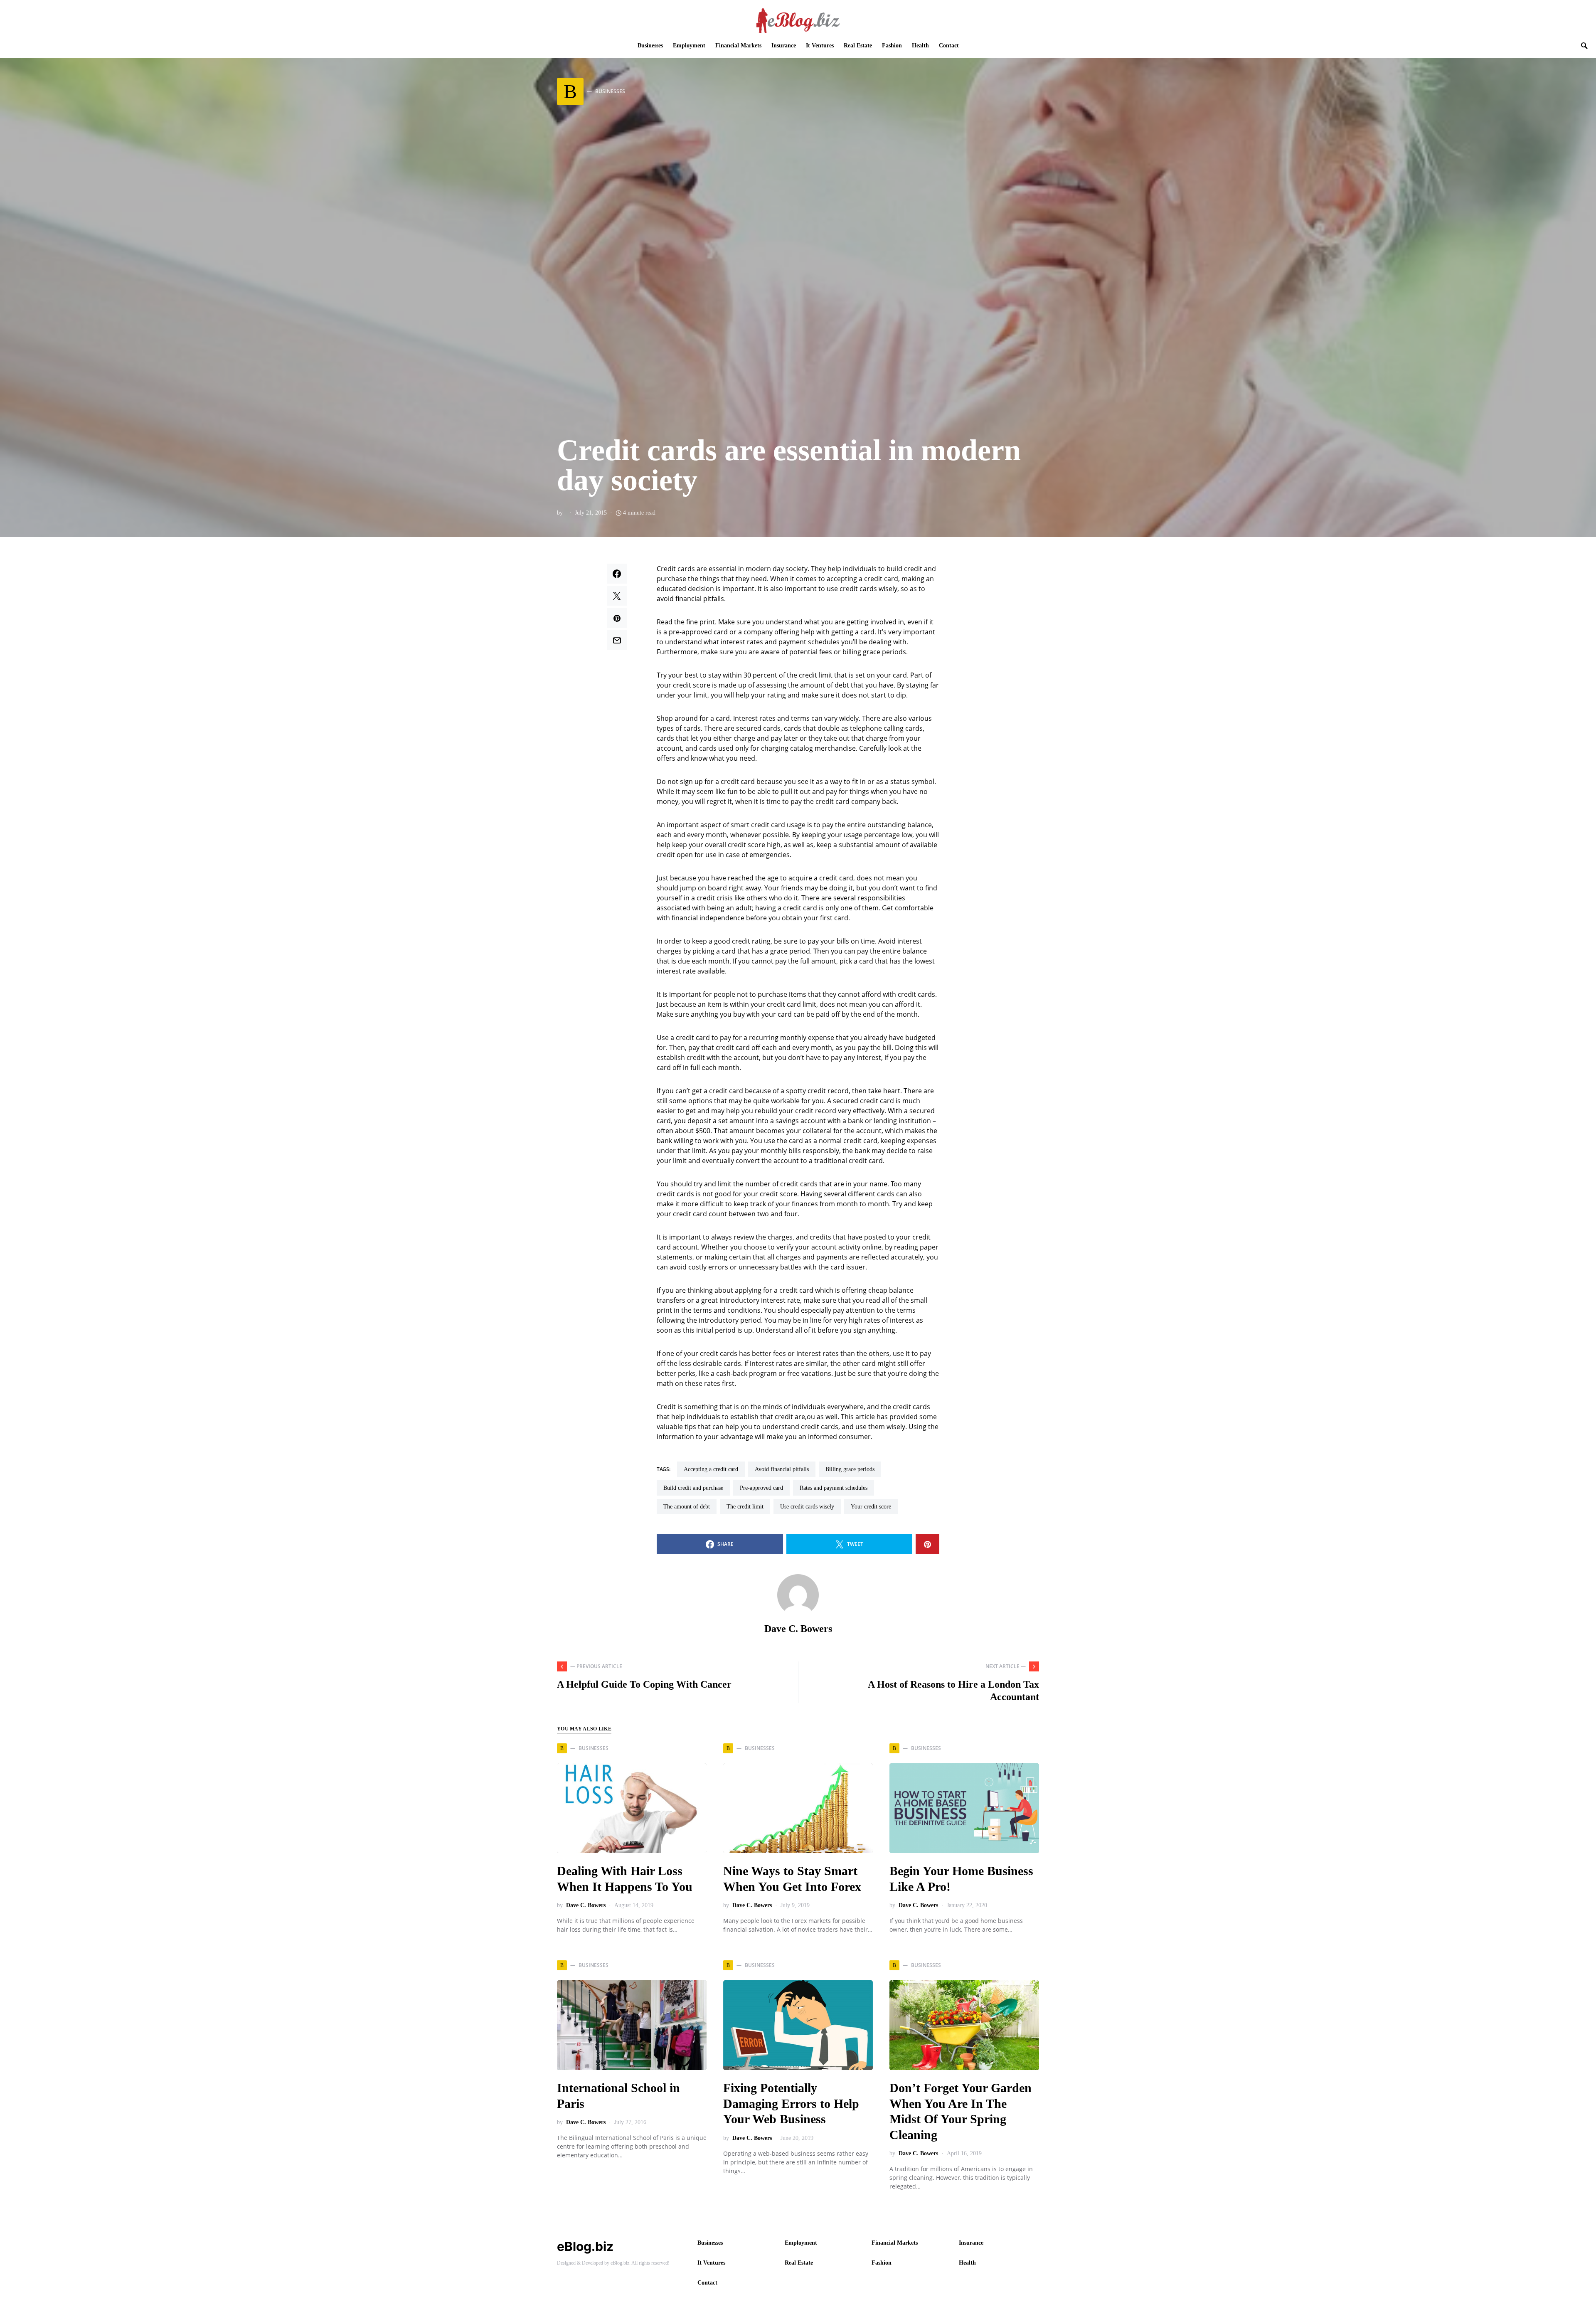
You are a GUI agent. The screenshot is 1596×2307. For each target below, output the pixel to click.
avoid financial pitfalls (782, 1469)
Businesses (710, 2243)
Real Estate (799, 2263)
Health (967, 2263)
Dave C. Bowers (798, 1629)
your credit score (871, 1507)
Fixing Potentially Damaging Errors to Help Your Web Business (791, 2103)
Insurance (971, 2243)
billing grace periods (850, 1469)
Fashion (882, 2263)
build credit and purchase (693, 1488)
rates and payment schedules (834, 1488)
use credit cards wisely (807, 1507)
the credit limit (745, 1507)
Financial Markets (895, 2243)
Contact (707, 2283)
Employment (801, 2243)
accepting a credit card (711, 1469)
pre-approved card (761, 1488)
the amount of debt (687, 1507)
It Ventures (711, 2263)
